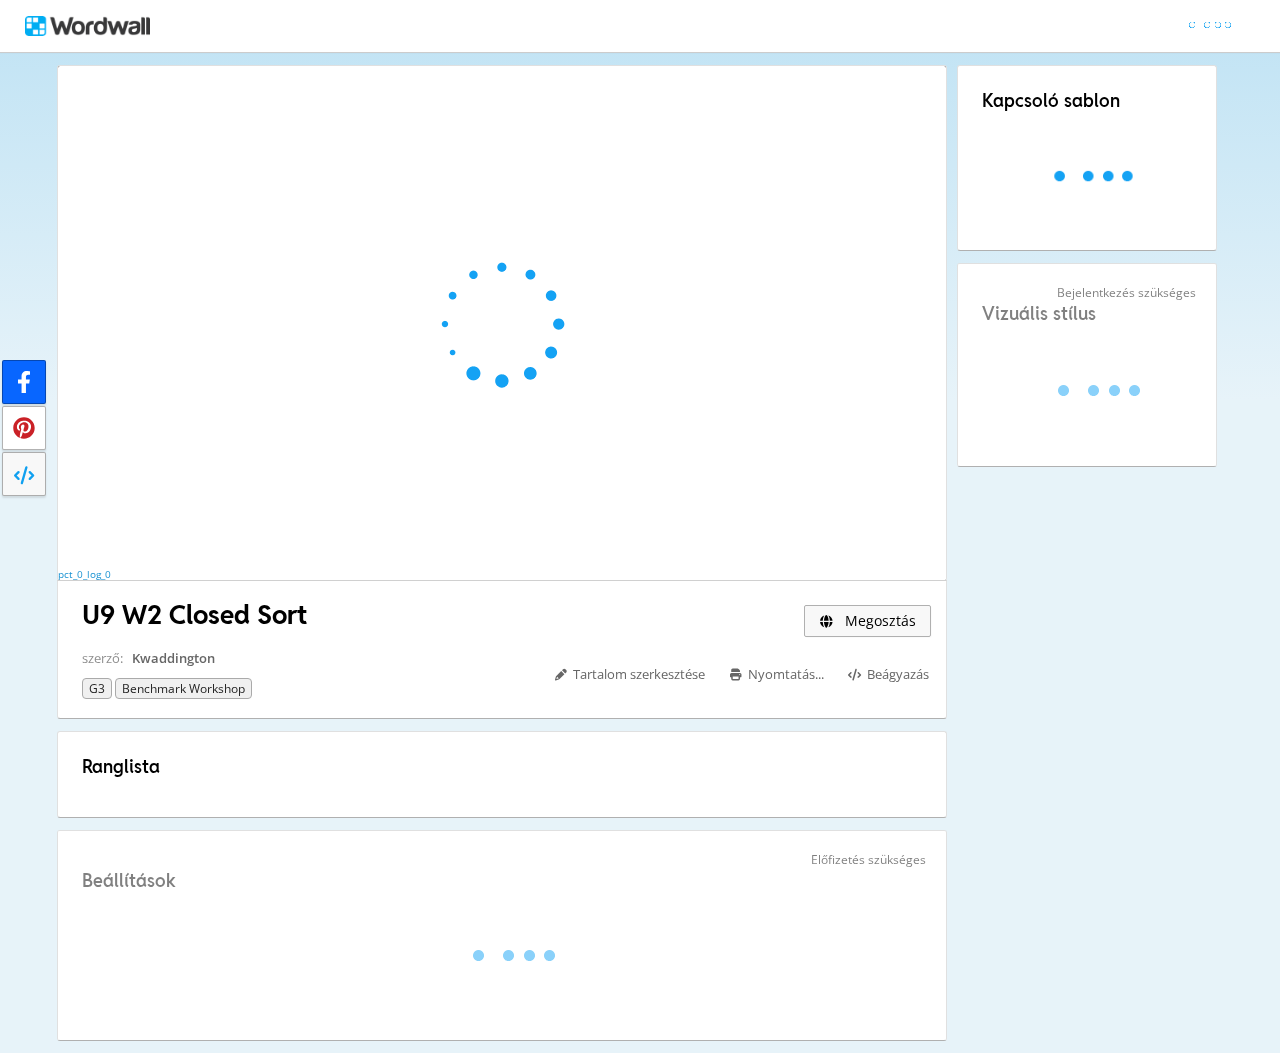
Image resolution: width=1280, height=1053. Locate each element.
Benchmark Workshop (183, 688)
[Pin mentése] (24, 428)
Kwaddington (173, 658)
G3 (97, 688)
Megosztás (878, 620)
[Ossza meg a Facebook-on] (24, 382)
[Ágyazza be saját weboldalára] (24, 474)
